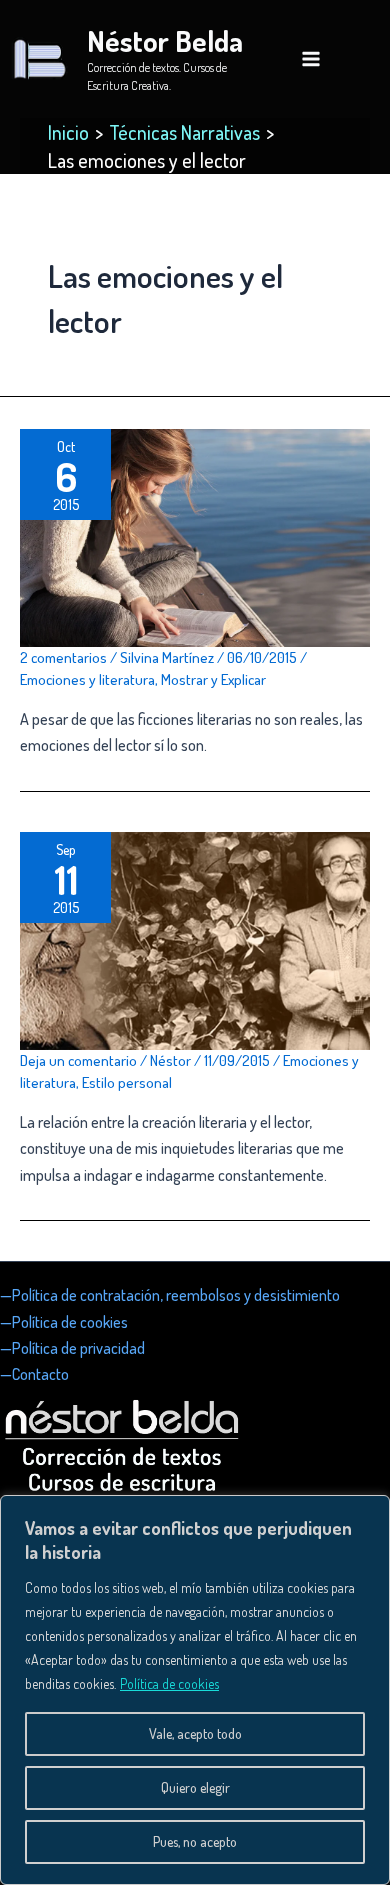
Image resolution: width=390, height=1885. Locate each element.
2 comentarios (63, 657)
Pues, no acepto (195, 1841)
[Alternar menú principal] (311, 59)
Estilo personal (127, 1082)
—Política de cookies (64, 1322)
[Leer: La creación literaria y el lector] (195, 939)
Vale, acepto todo (195, 1733)
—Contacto (34, 1374)
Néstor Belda (165, 40)
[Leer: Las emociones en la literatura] (195, 536)
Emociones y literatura (87, 679)
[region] (195, 1690)
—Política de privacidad (72, 1348)
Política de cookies (169, 1683)
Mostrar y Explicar (213, 679)
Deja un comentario (78, 1060)
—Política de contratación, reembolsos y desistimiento (170, 1295)
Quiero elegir (195, 1787)
